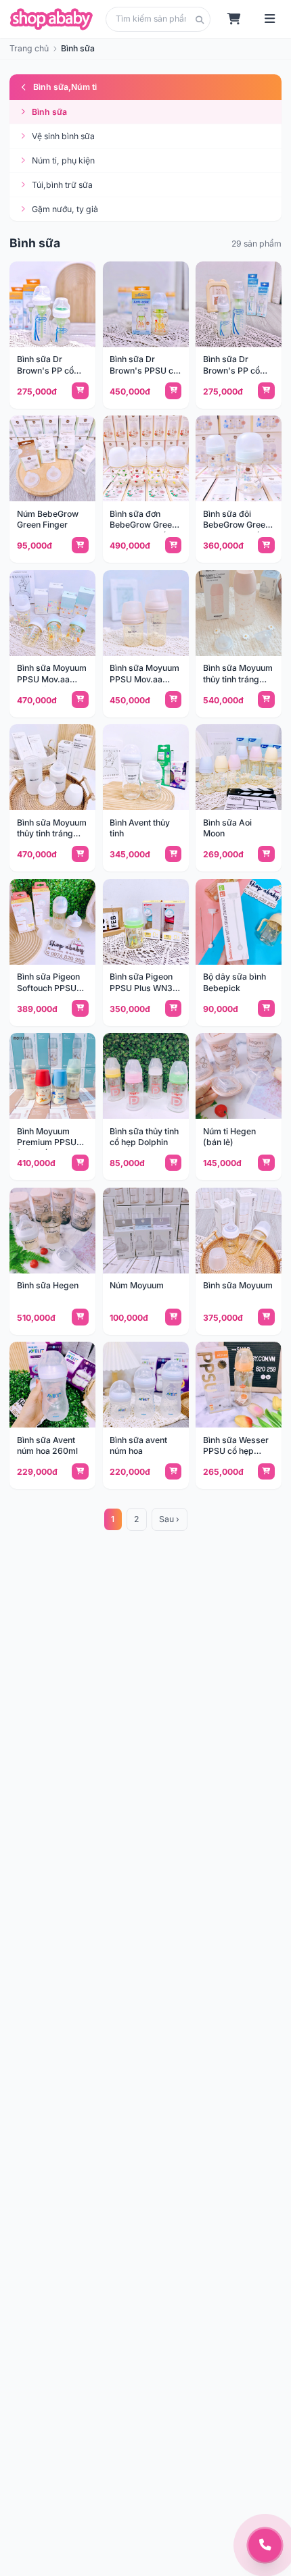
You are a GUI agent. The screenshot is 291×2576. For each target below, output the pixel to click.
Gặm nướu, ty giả (65, 209)
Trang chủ (29, 48)
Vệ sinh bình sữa (63, 136)
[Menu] (270, 19)
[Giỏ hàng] (234, 19)
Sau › (169, 1519)
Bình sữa (49, 112)
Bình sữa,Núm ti (65, 87)
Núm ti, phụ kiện (63, 160)
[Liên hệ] (265, 2545)
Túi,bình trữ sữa (62, 185)
